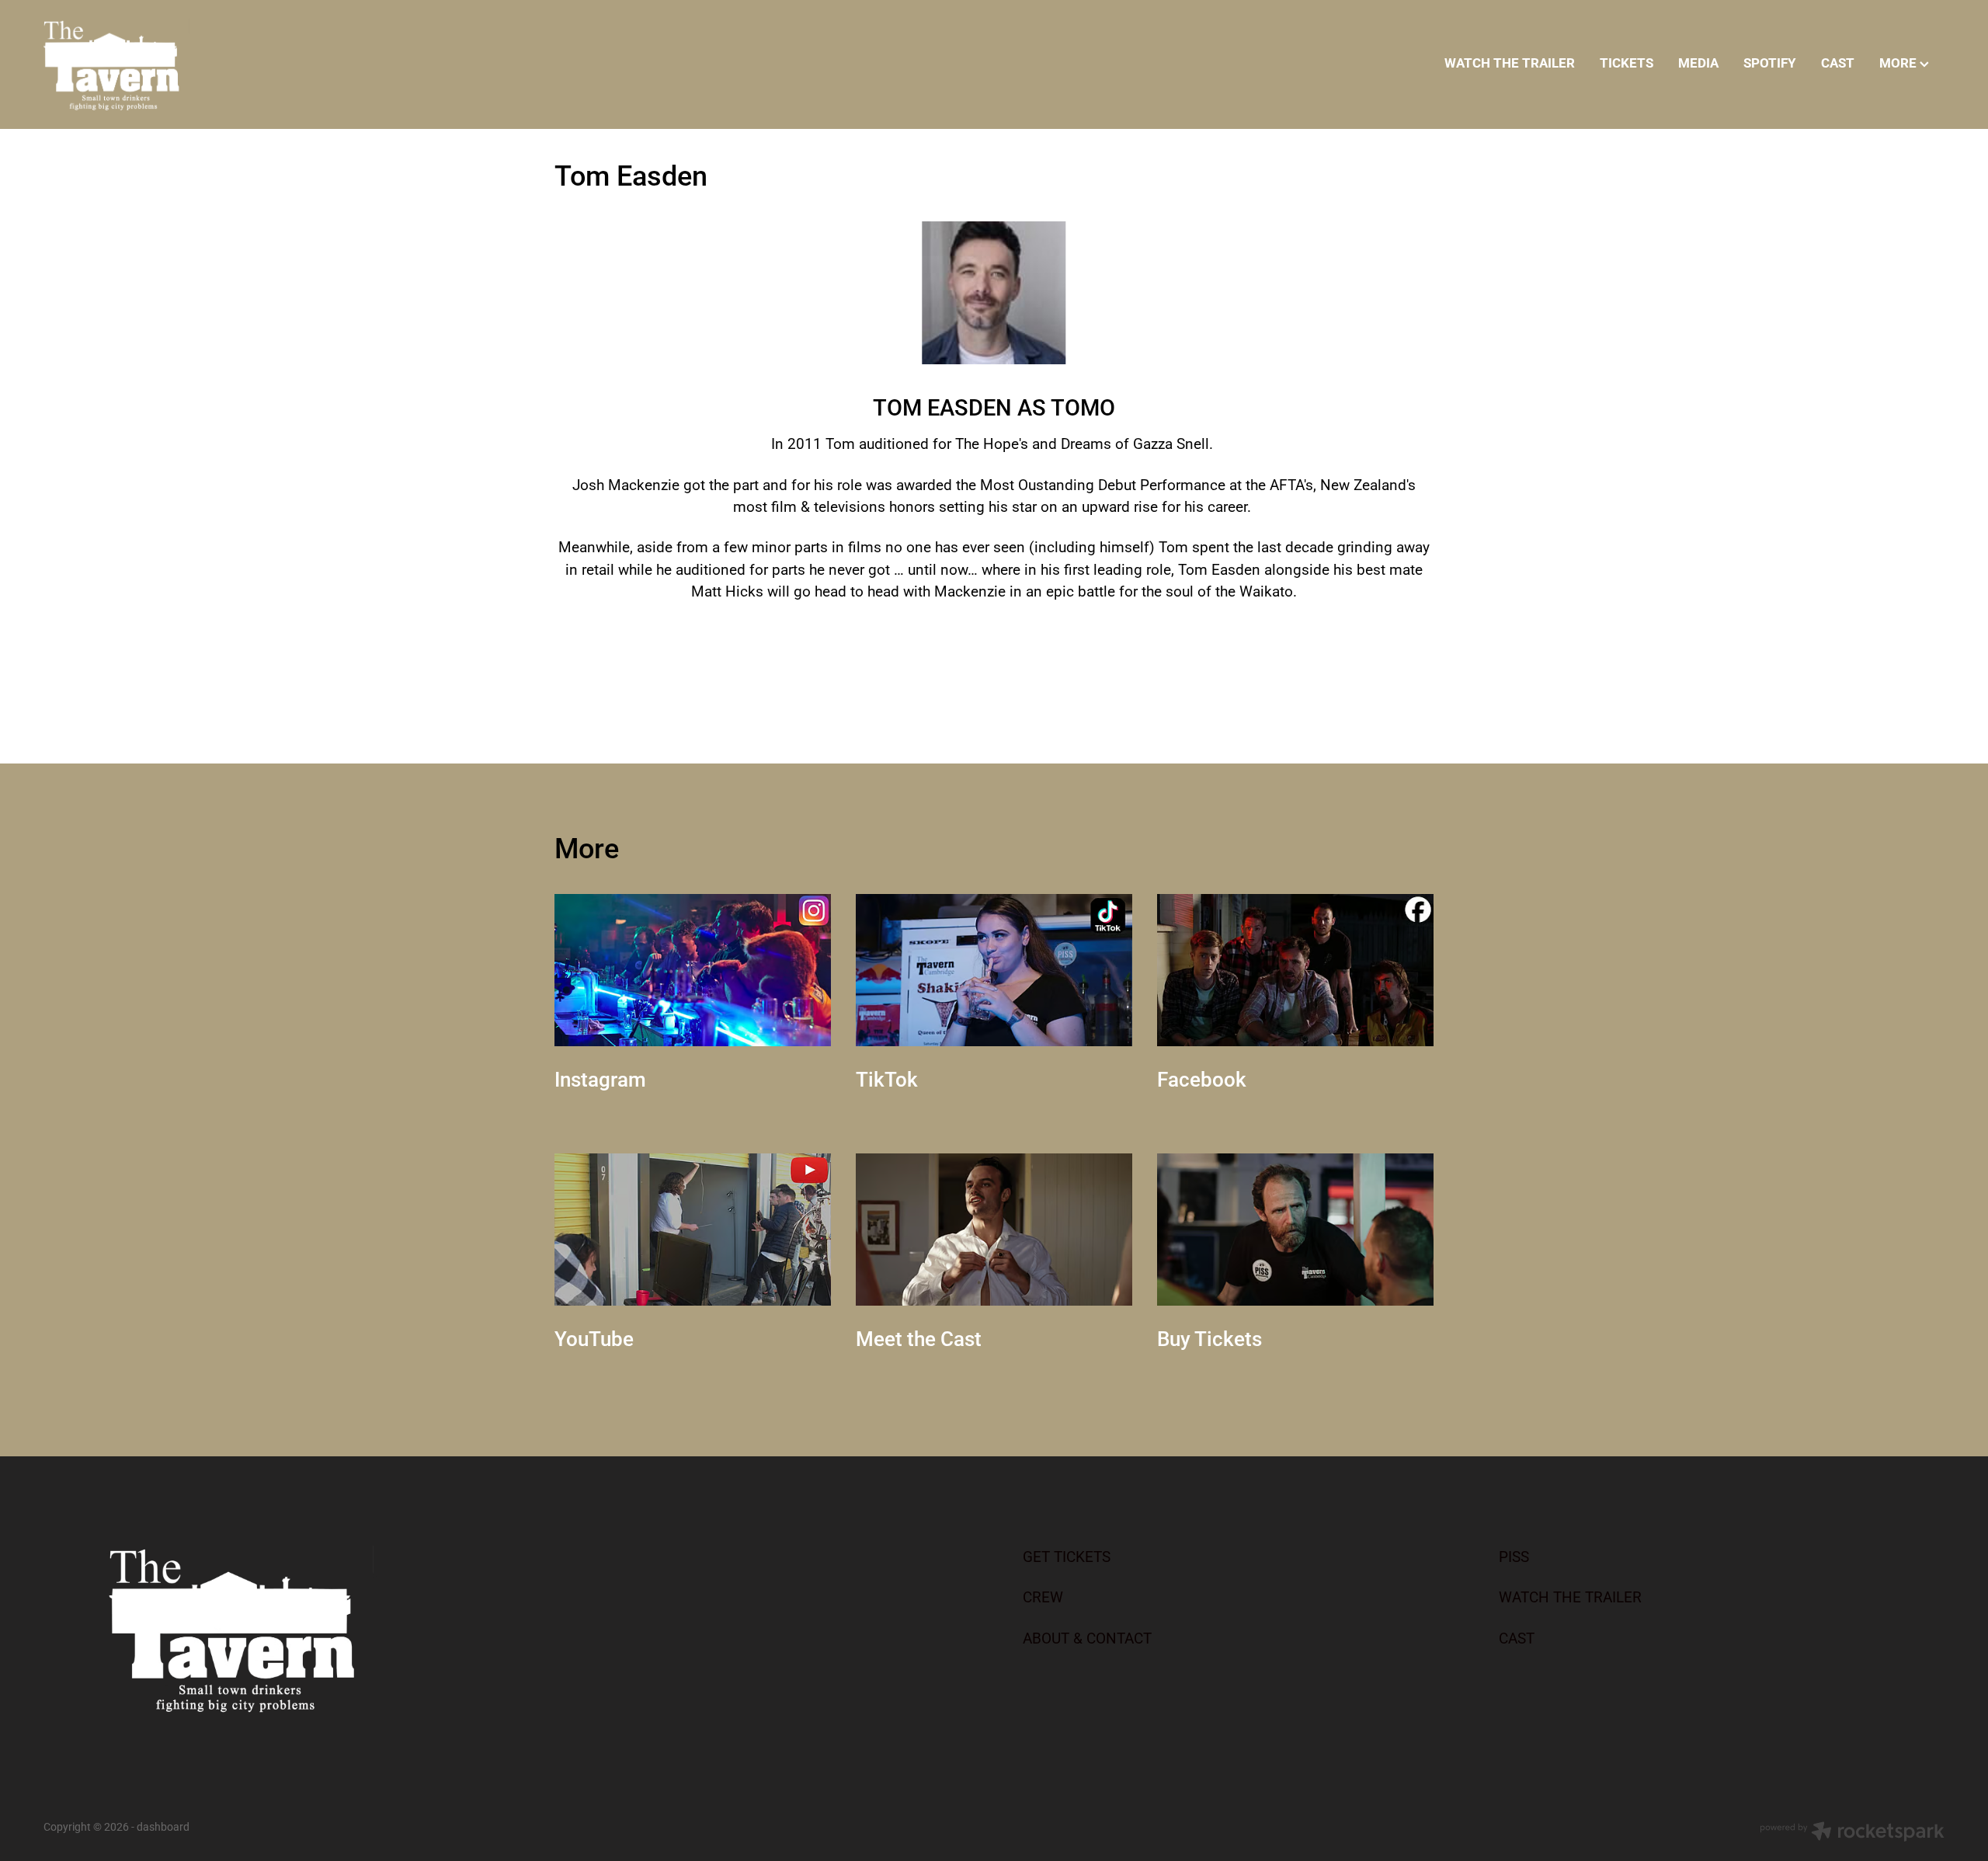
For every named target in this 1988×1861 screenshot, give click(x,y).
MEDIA (1698, 63)
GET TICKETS (1067, 1556)
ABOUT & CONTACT (1087, 1638)
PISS (1514, 1556)
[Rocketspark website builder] (1852, 1833)
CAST (1838, 63)
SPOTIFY (1770, 63)
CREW (1043, 1597)
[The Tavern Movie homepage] (234, 64)
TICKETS (1627, 63)
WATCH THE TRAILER (1510, 63)
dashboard (163, 1826)
